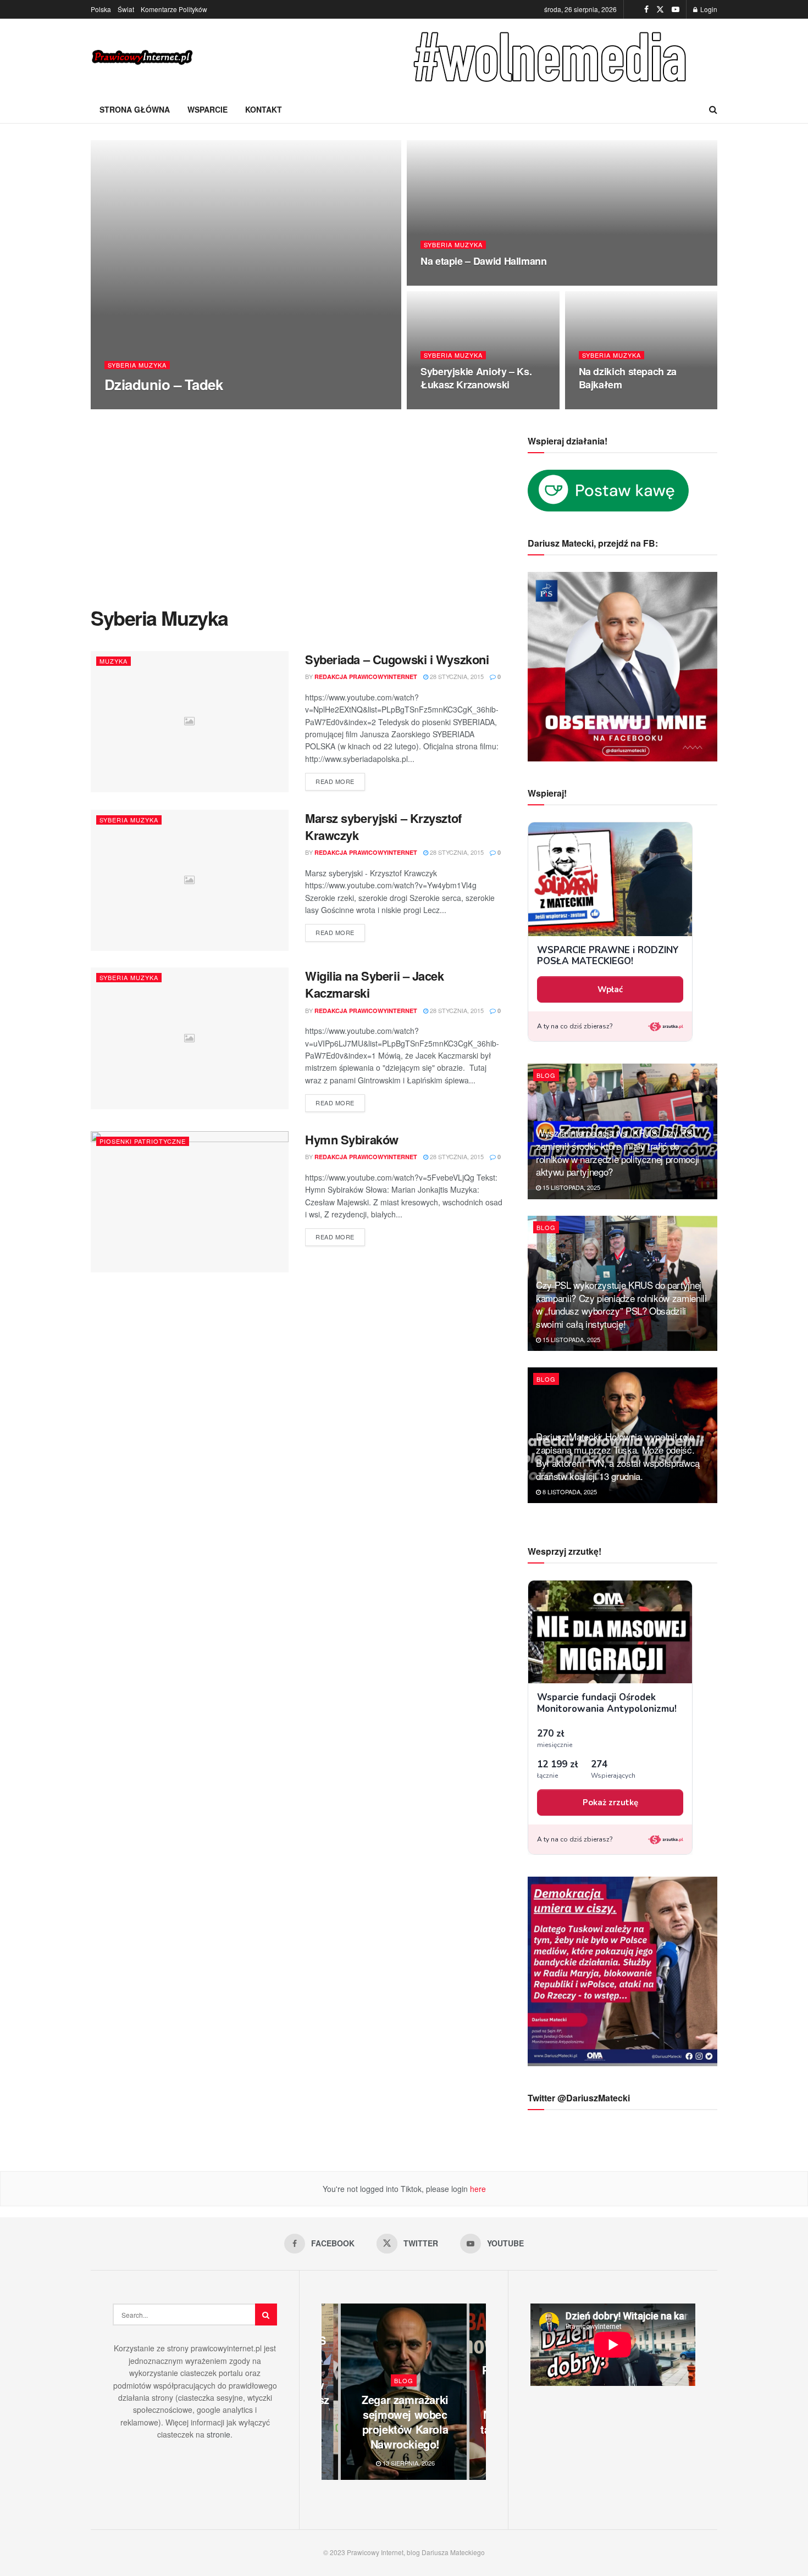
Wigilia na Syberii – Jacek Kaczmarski (375, 984)
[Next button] (478, 2392)
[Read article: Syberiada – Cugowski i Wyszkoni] (190, 722)
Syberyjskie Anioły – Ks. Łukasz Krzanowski (476, 378)
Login (708, 9)
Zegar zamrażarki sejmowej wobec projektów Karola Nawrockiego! (405, 2422)
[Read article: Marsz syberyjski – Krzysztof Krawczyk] (190, 880)
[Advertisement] (297, 519)
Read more (340, 779)
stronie (218, 2434)
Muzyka (114, 661)
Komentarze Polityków (174, 9)
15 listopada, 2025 (571, 1187)
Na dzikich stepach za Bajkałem (628, 378)
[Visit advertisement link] (552, 57)
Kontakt (264, 109)
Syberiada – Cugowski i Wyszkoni (397, 659)
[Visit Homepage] (143, 57)
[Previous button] (330, 2392)
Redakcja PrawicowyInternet (165, 406)
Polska (101, 9)
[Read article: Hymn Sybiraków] (190, 1202)
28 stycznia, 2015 (255, 405)
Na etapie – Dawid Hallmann (484, 261)
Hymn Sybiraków (352, 1139)
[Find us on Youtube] (676, 9)
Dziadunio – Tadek (164, 384)
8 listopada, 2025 (569, 1492)
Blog (546, 1075)
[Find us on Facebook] (646, 9)
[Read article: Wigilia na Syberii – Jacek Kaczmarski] (190, 1038)
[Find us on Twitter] (660, 9)
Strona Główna (135, 109)
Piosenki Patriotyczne (143, 1141)
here (477, 2189)
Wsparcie (207, 109)
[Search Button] (713, 109)
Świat (126, 9)
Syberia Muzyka (137, 365)
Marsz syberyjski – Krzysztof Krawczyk (383, 827)
